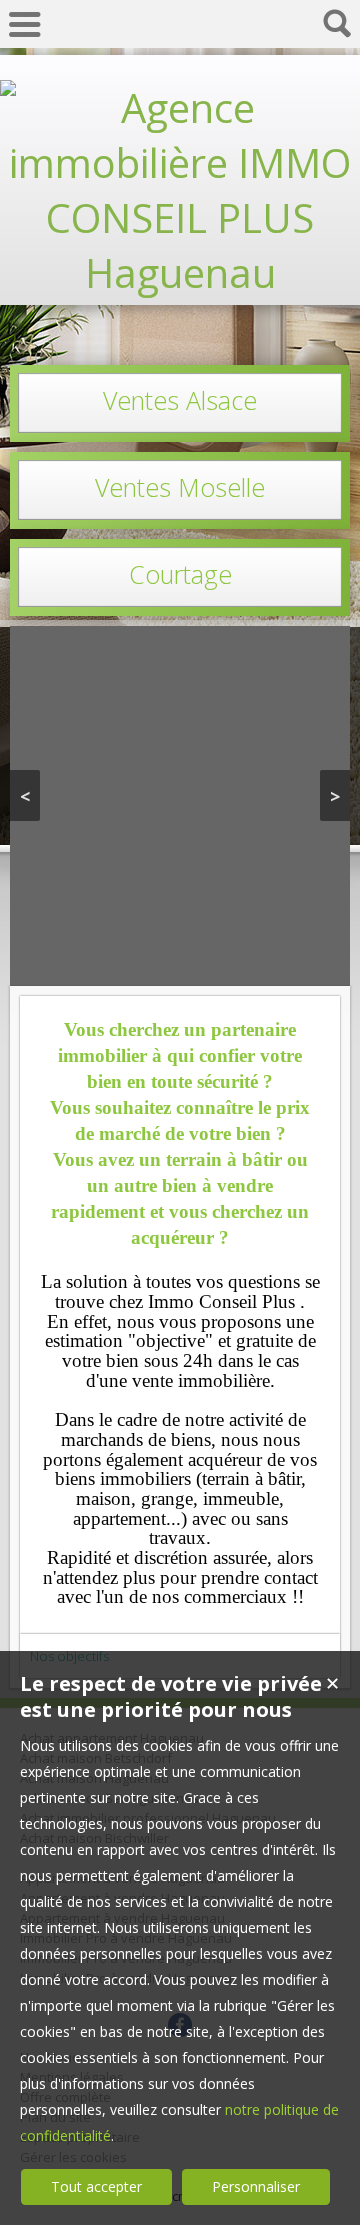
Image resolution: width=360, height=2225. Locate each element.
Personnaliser (256, 2186)
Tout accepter (96, 2186)
